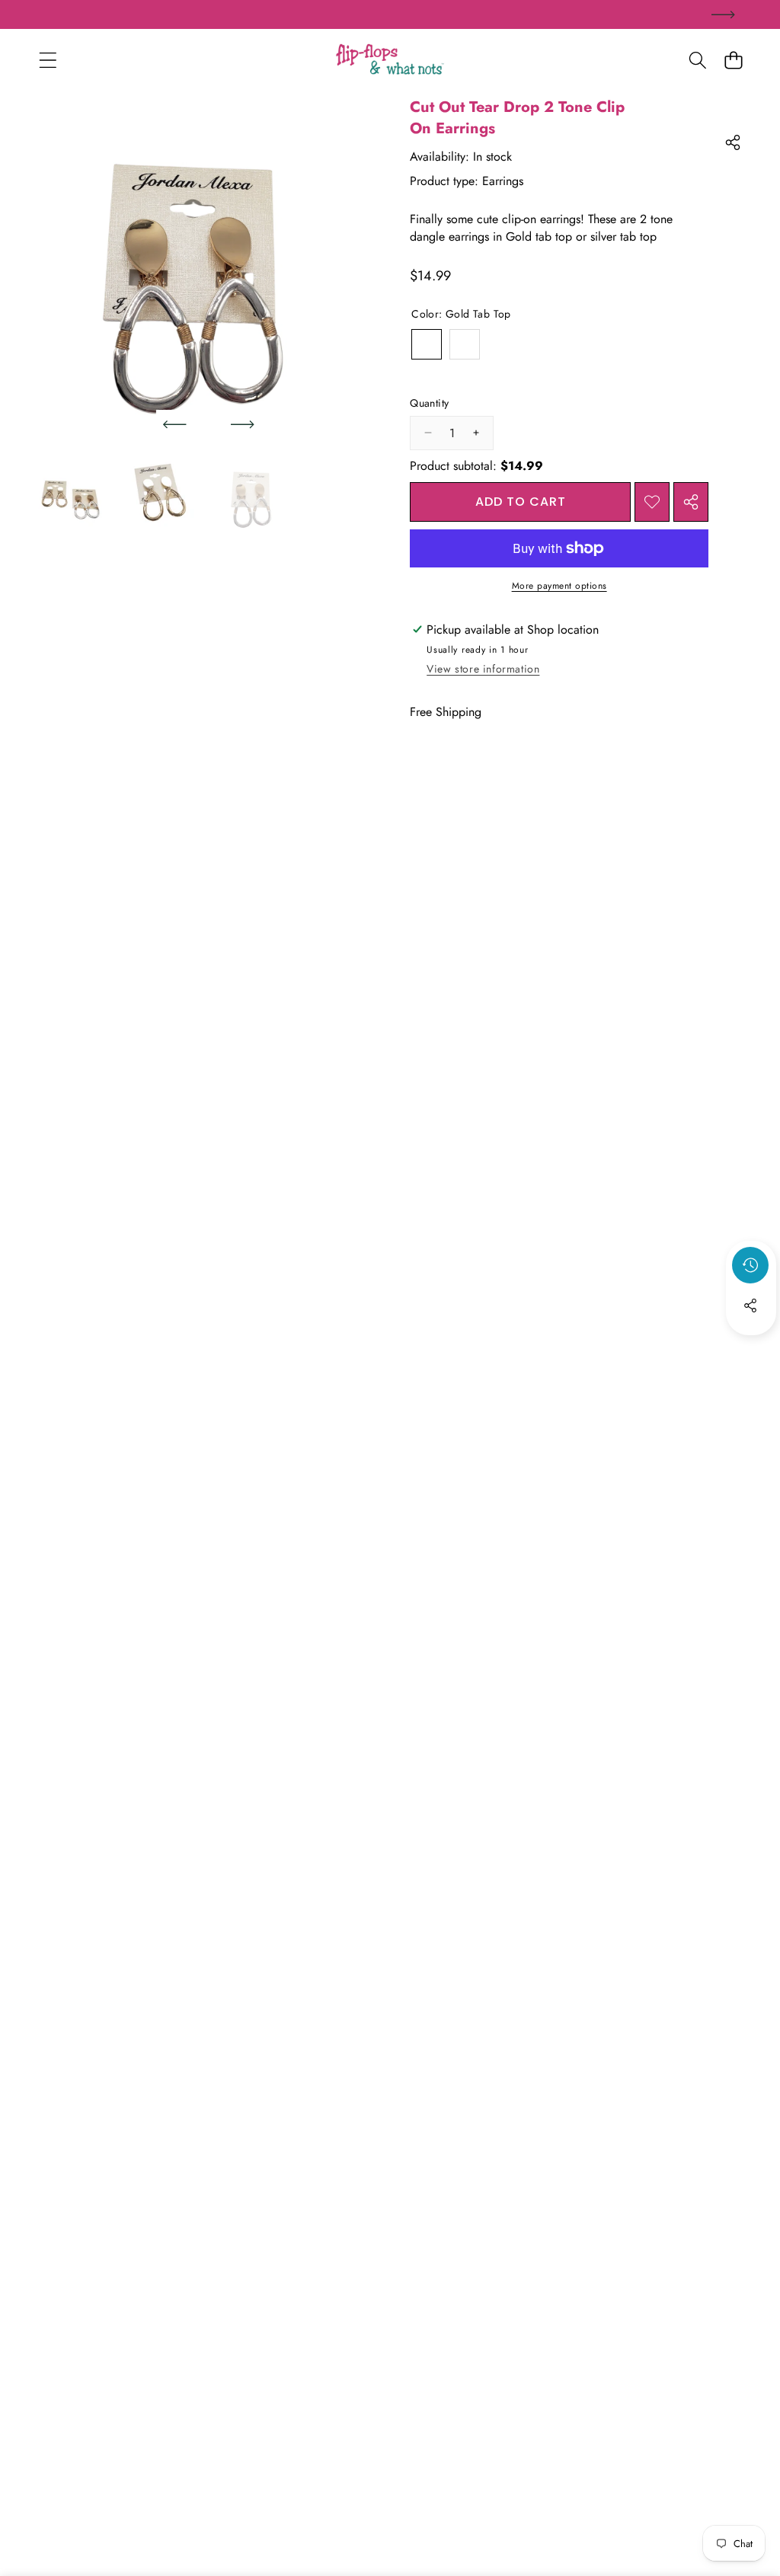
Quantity (429, 403)
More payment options (559, 586)
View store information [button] (483, 669)
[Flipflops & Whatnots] (390, 60)
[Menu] (48, 60)
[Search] (697, 60)
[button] (733, 60)
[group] (70, 495)
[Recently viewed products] (750, 1265)
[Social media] (750, 1306)
